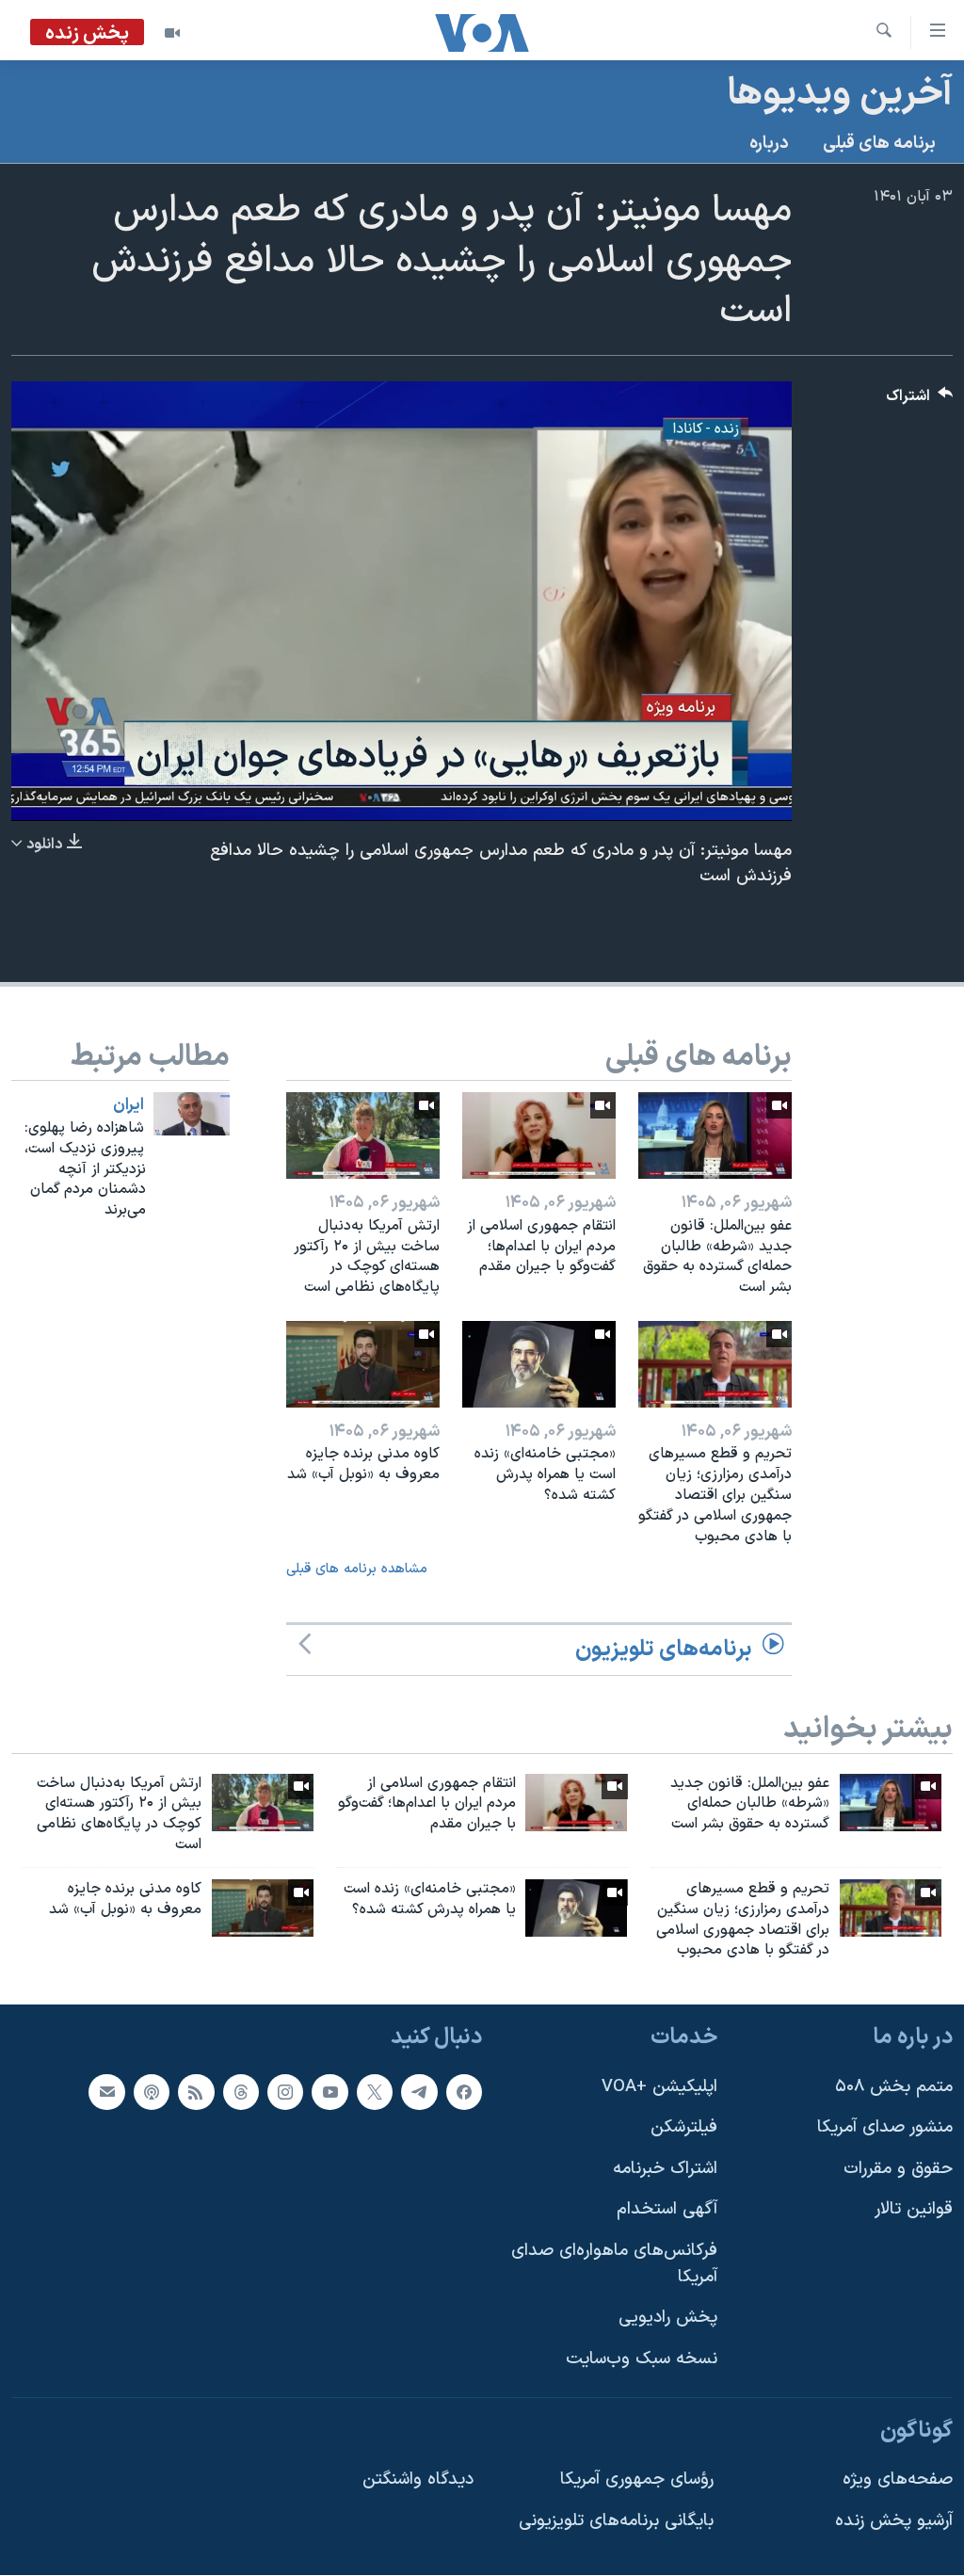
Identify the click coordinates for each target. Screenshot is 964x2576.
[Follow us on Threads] (241, 2092)
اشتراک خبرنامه (665, 2169)
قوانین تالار (914, 2210)
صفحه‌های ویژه (898, 2479)
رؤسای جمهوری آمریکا (637, 2479)
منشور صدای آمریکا (885, 2127)
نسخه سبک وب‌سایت (642, 2359)
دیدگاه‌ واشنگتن (418, 2479)
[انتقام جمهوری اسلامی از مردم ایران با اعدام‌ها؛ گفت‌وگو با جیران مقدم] (539, 1135)
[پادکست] (152, 2092)
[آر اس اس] (196, 2092)
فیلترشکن (684, 2127)
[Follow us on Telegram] (419, 2092)
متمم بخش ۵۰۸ (894, 2087)
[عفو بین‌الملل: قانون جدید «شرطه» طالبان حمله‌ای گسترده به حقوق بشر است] (715, 1135)
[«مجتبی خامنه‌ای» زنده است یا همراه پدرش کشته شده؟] (539, 1364)
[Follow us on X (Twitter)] (375, 2092)
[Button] (920, 401)
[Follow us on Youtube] (329, 2092)
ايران (129, 1105)
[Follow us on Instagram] (285, 2092)
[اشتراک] (106, 2092)
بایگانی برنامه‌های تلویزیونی (616, 2521)
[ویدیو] (172, 33)
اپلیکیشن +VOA (659, 2087)
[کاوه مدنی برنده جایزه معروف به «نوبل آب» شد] (363, 1364)
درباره (769, 144)
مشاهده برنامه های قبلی (357, 1569)
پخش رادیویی (668, 2318)
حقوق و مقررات (898, 2169)
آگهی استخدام (667, 2210)
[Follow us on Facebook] (464, 2092)
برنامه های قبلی (879, 144)
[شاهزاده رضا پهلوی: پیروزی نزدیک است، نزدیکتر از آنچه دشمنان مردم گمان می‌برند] (192, 1114)
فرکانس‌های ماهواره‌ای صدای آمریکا (614, 2264)
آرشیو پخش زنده (894, 2521)
